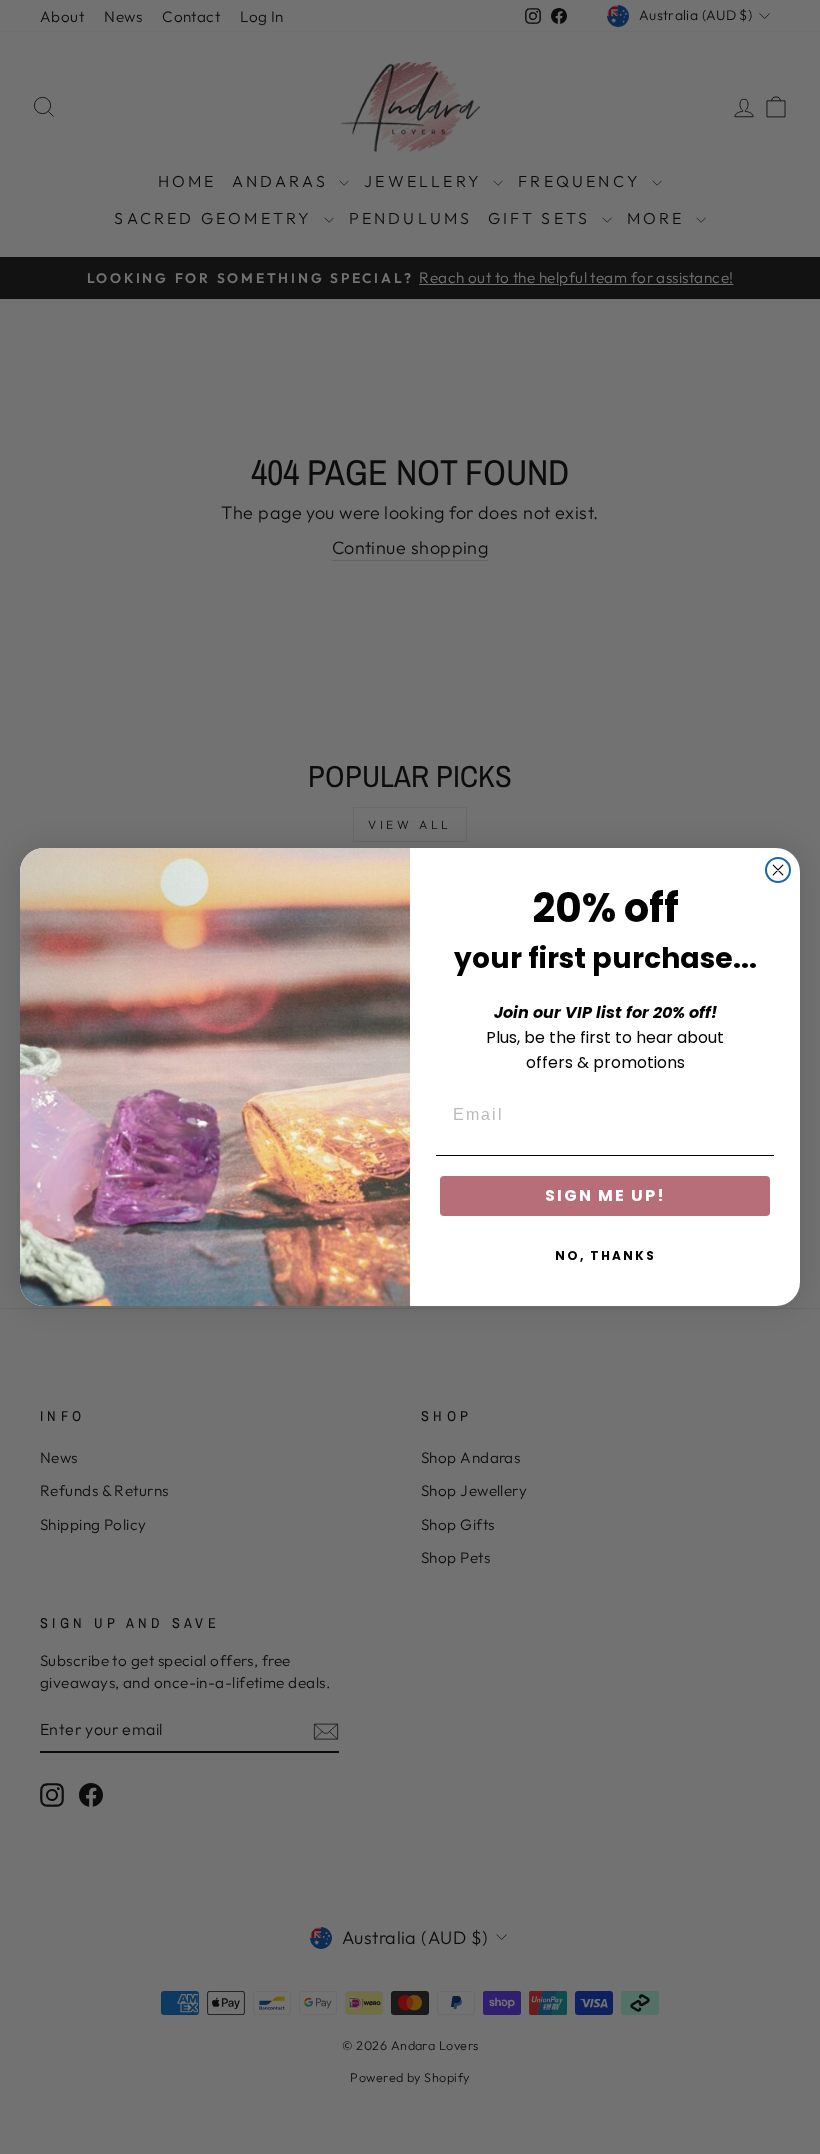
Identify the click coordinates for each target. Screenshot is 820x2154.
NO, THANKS (605, 1255)
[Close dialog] (778, 870)
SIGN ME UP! (605, 1195)
